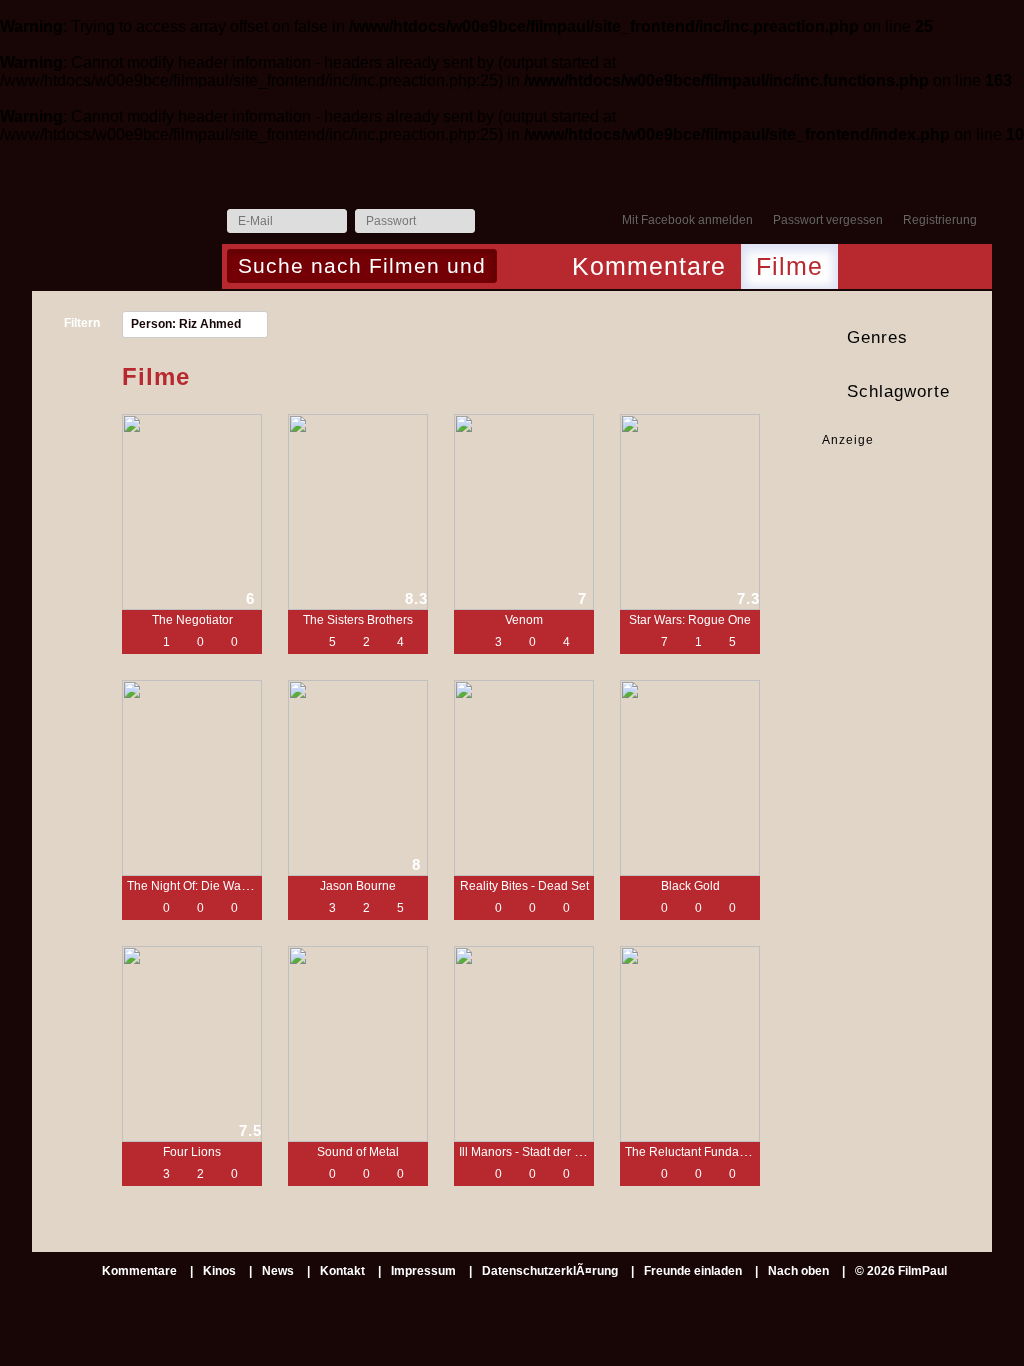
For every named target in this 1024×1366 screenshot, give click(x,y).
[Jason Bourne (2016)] (358, 778)
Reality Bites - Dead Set (524, 886)
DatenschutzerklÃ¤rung (550, 1271)
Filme (789, 266)
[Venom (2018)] (524, 512)
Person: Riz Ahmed (186, 324)
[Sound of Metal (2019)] (358, 1044)
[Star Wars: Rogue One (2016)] (690, 512)
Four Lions (192, 1152)
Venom (524, 620)
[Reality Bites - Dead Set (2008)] (524, 778)
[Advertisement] (884, 511)
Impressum (423, 1271)
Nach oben (798, 1271)
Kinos (219, 1271)
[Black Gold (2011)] (690, 778)
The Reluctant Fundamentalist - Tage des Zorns (753, 1152)
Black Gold (690, 886)
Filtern (82, 323)
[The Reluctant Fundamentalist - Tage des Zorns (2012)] (690, 1044)
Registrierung (940, 220)
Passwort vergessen (828, 220)
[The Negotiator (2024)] (192, 512)
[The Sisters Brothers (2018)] (358, 512)
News (278, 1271)
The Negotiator (192, 620)
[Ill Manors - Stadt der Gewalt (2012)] (524, 1044)
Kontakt (342, 1271)
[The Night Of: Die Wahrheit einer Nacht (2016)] (192, 778)
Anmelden (495, 222)
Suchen (517, 268)
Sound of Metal (358, 1152)
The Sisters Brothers (358, 620)
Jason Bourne (358, 886)
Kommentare (649, 266)
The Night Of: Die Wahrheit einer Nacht (232, 886)
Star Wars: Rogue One (690, 620)
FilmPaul (126, 226)
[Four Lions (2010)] (192, 1044)
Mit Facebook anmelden (687, 220)
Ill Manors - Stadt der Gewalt (535, 1152)
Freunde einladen (693, 1271)
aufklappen (974, 338)
